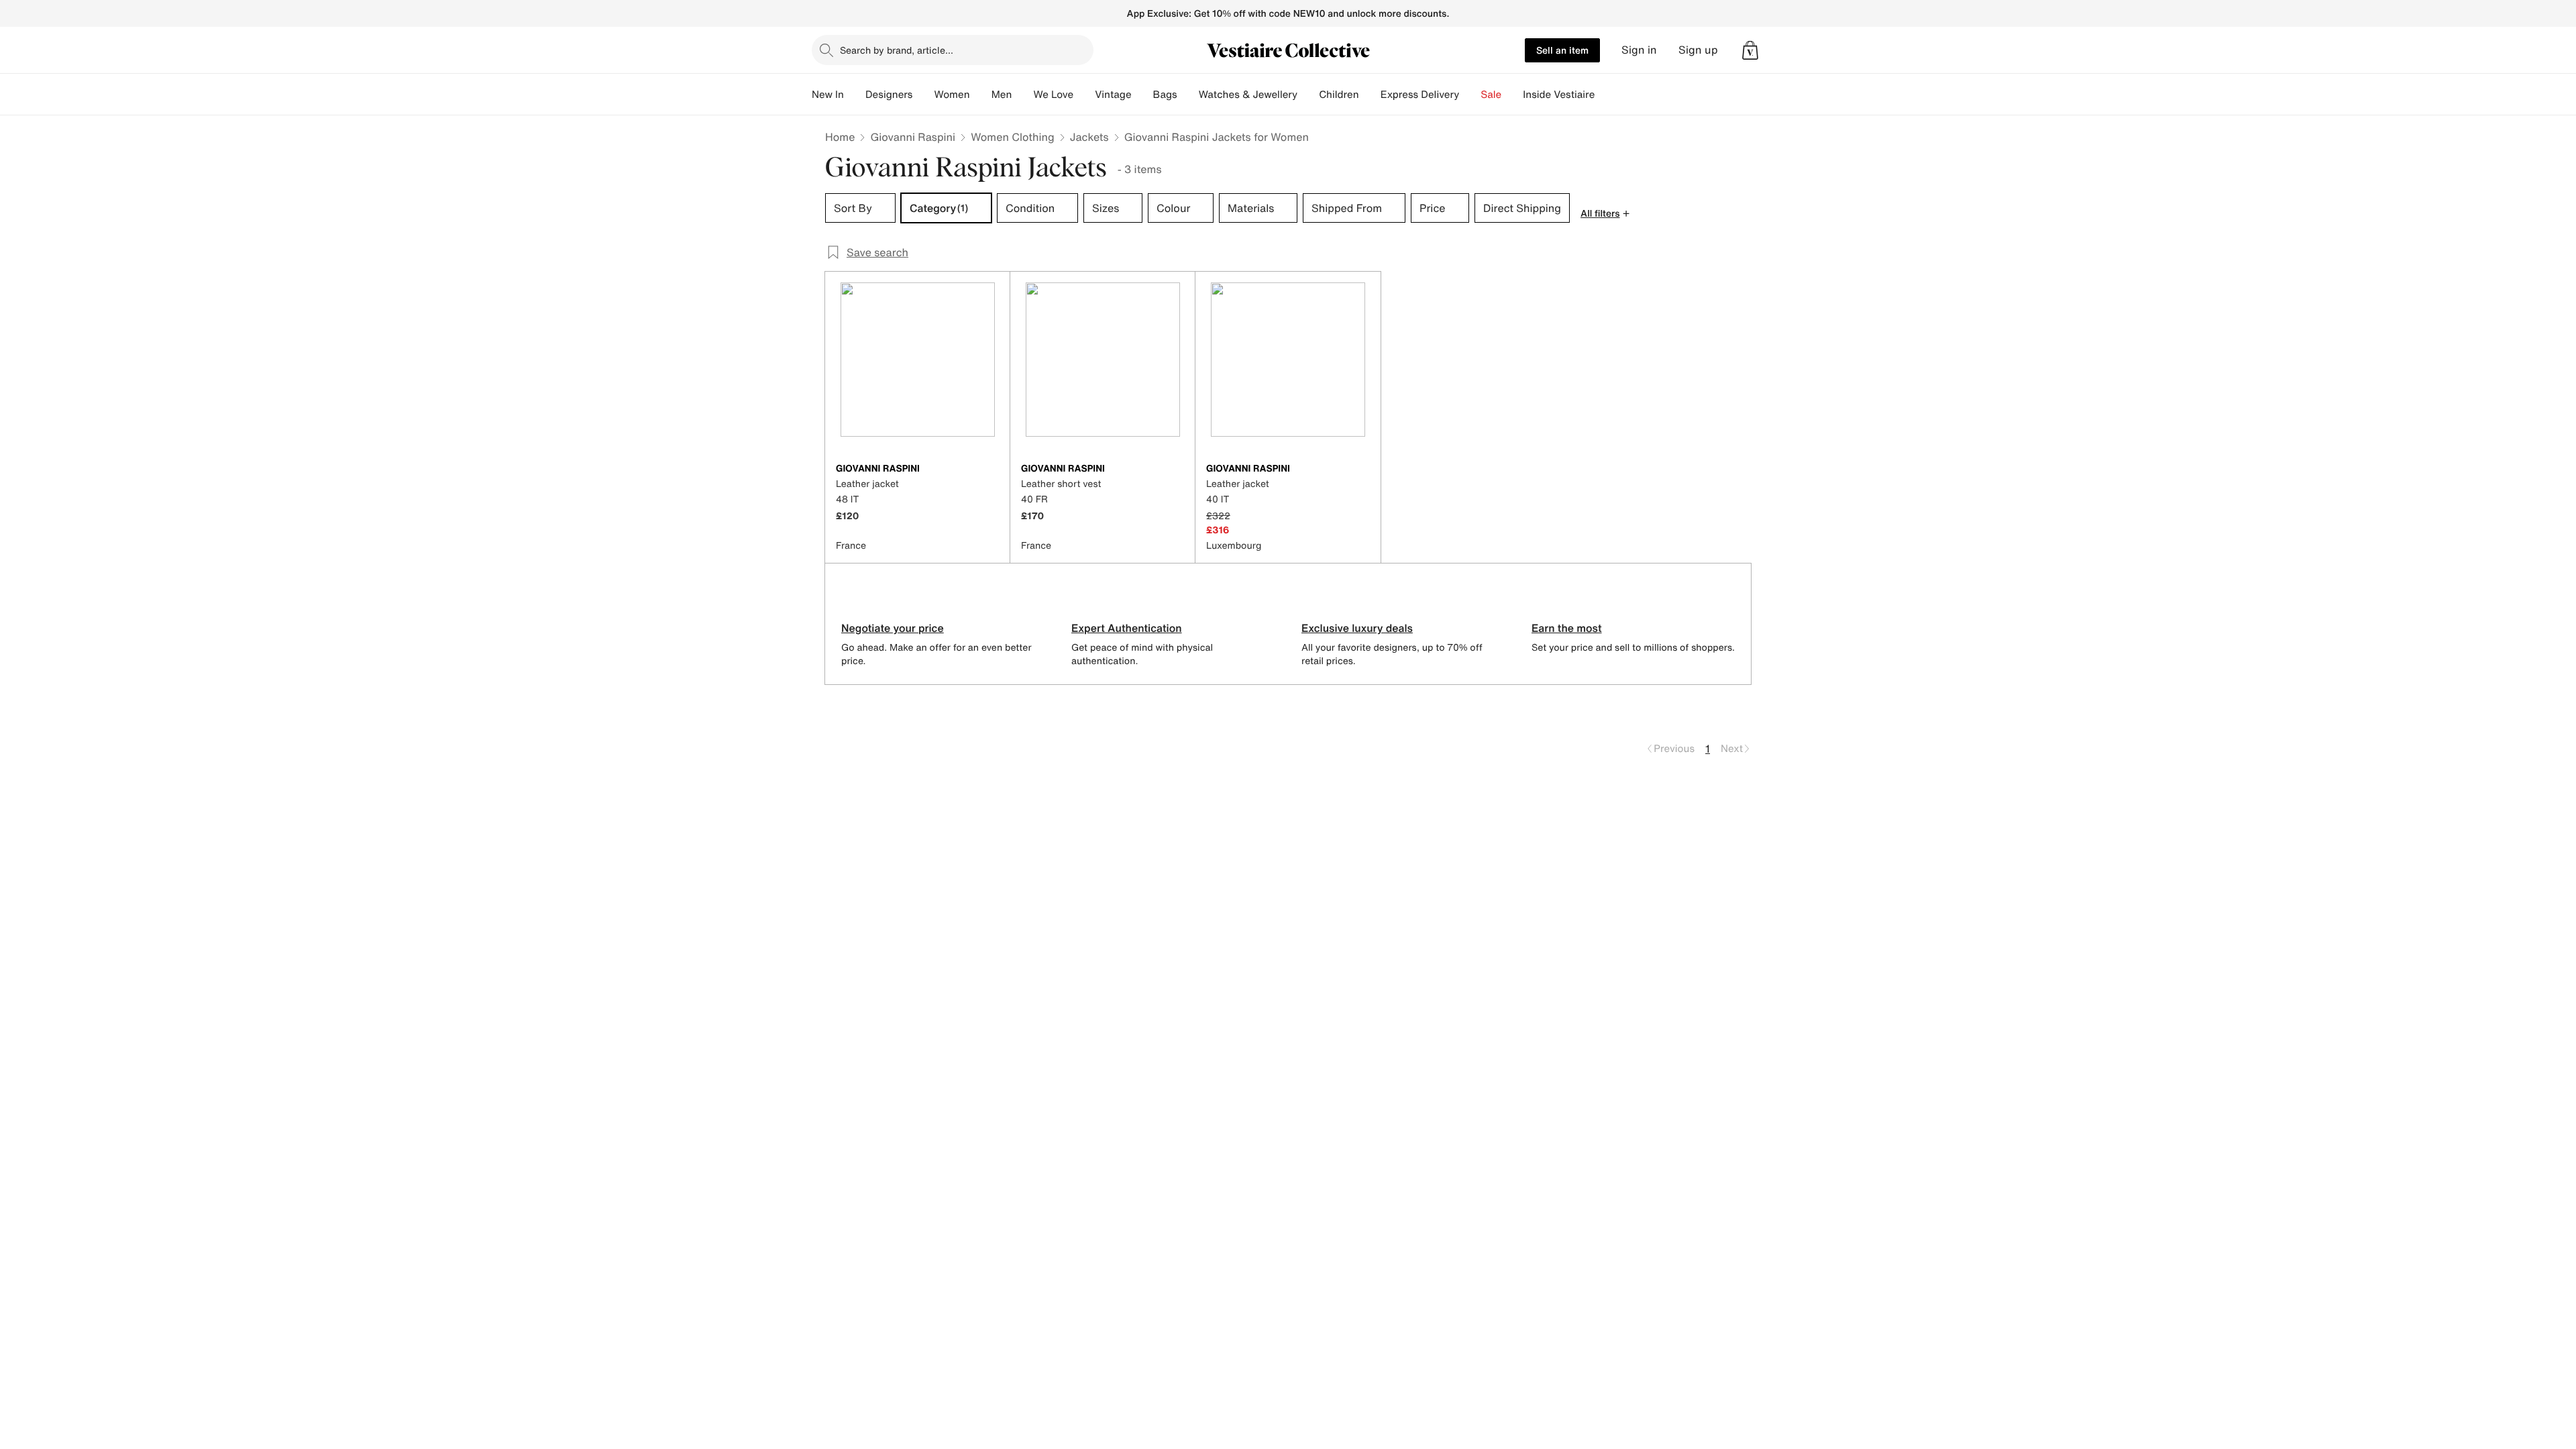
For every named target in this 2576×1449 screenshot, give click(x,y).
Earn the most (1567, 628)
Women (952, 95)
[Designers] (923, 95)
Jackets (1089, 137)
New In (828, 95)
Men (1002, 95)
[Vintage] (1142, 95)
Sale (1491, 95)
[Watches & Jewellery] (1308, 95)
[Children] (1370, 95)
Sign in (1639, 50)
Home (840, 137)
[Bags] (1188, 95)
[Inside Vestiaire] (1605, 95)
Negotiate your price (893, 628)
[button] (1750, 50)
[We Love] (1084, 95)
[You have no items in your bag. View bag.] (1750, 50)
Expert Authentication (1127, 628)
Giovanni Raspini (913, 137)
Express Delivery (1420, 95)
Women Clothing (1013, 137)
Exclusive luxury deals (1357, 628)
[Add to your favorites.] (991, 470)
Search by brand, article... (897, 50)
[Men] (1022, 95)
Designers (889, 95)
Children (1339, 95)
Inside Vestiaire (1559, 95)
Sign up (1698, 50)
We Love (1053, 95)
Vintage (1113, 95)
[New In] (855, 95)
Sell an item (1562, 50)
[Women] (981, 95)
